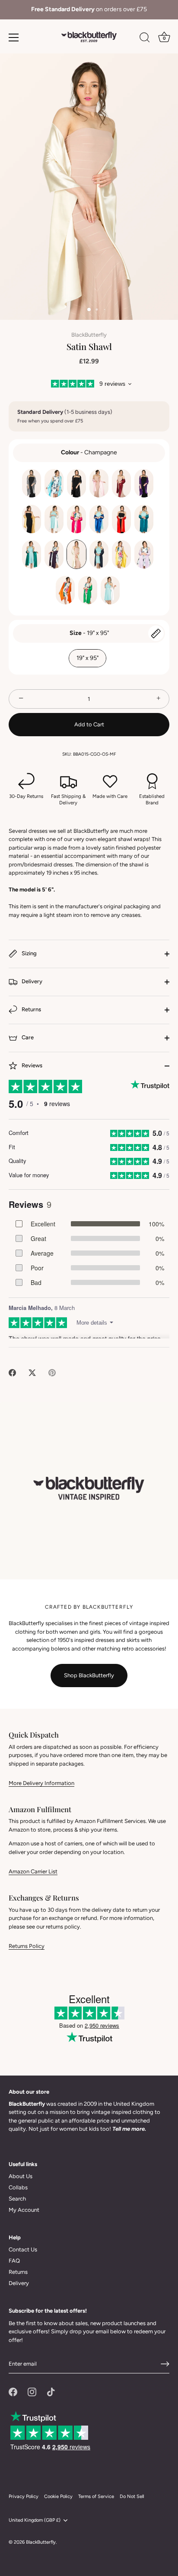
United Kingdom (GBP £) (35, 2520)
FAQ (14, 2261)
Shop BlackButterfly (89, 1675)
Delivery (31, 981)
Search (17, 2199)
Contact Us (23, 2249)
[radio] (32, 483)
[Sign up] (165, 2364)
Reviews (31, 1065)
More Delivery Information (41, 1783)
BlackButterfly (89, 335)
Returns (31, 1009)
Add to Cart (89, 724)
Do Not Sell (132, 2496)
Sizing (29, 953)
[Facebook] (13, 2392)
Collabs (18, 2187)
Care (27, 1037)
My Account (24, 2210)
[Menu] (14, 38)
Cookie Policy (58, 2496)
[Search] (145, 39)
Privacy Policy (24, 2496)
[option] (89, 10)
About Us (21, 2176)
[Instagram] (32, 2392)
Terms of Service (96, 2496)
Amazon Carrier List (33, 1871)
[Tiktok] (51, 2392)
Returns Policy (27, 1946)
